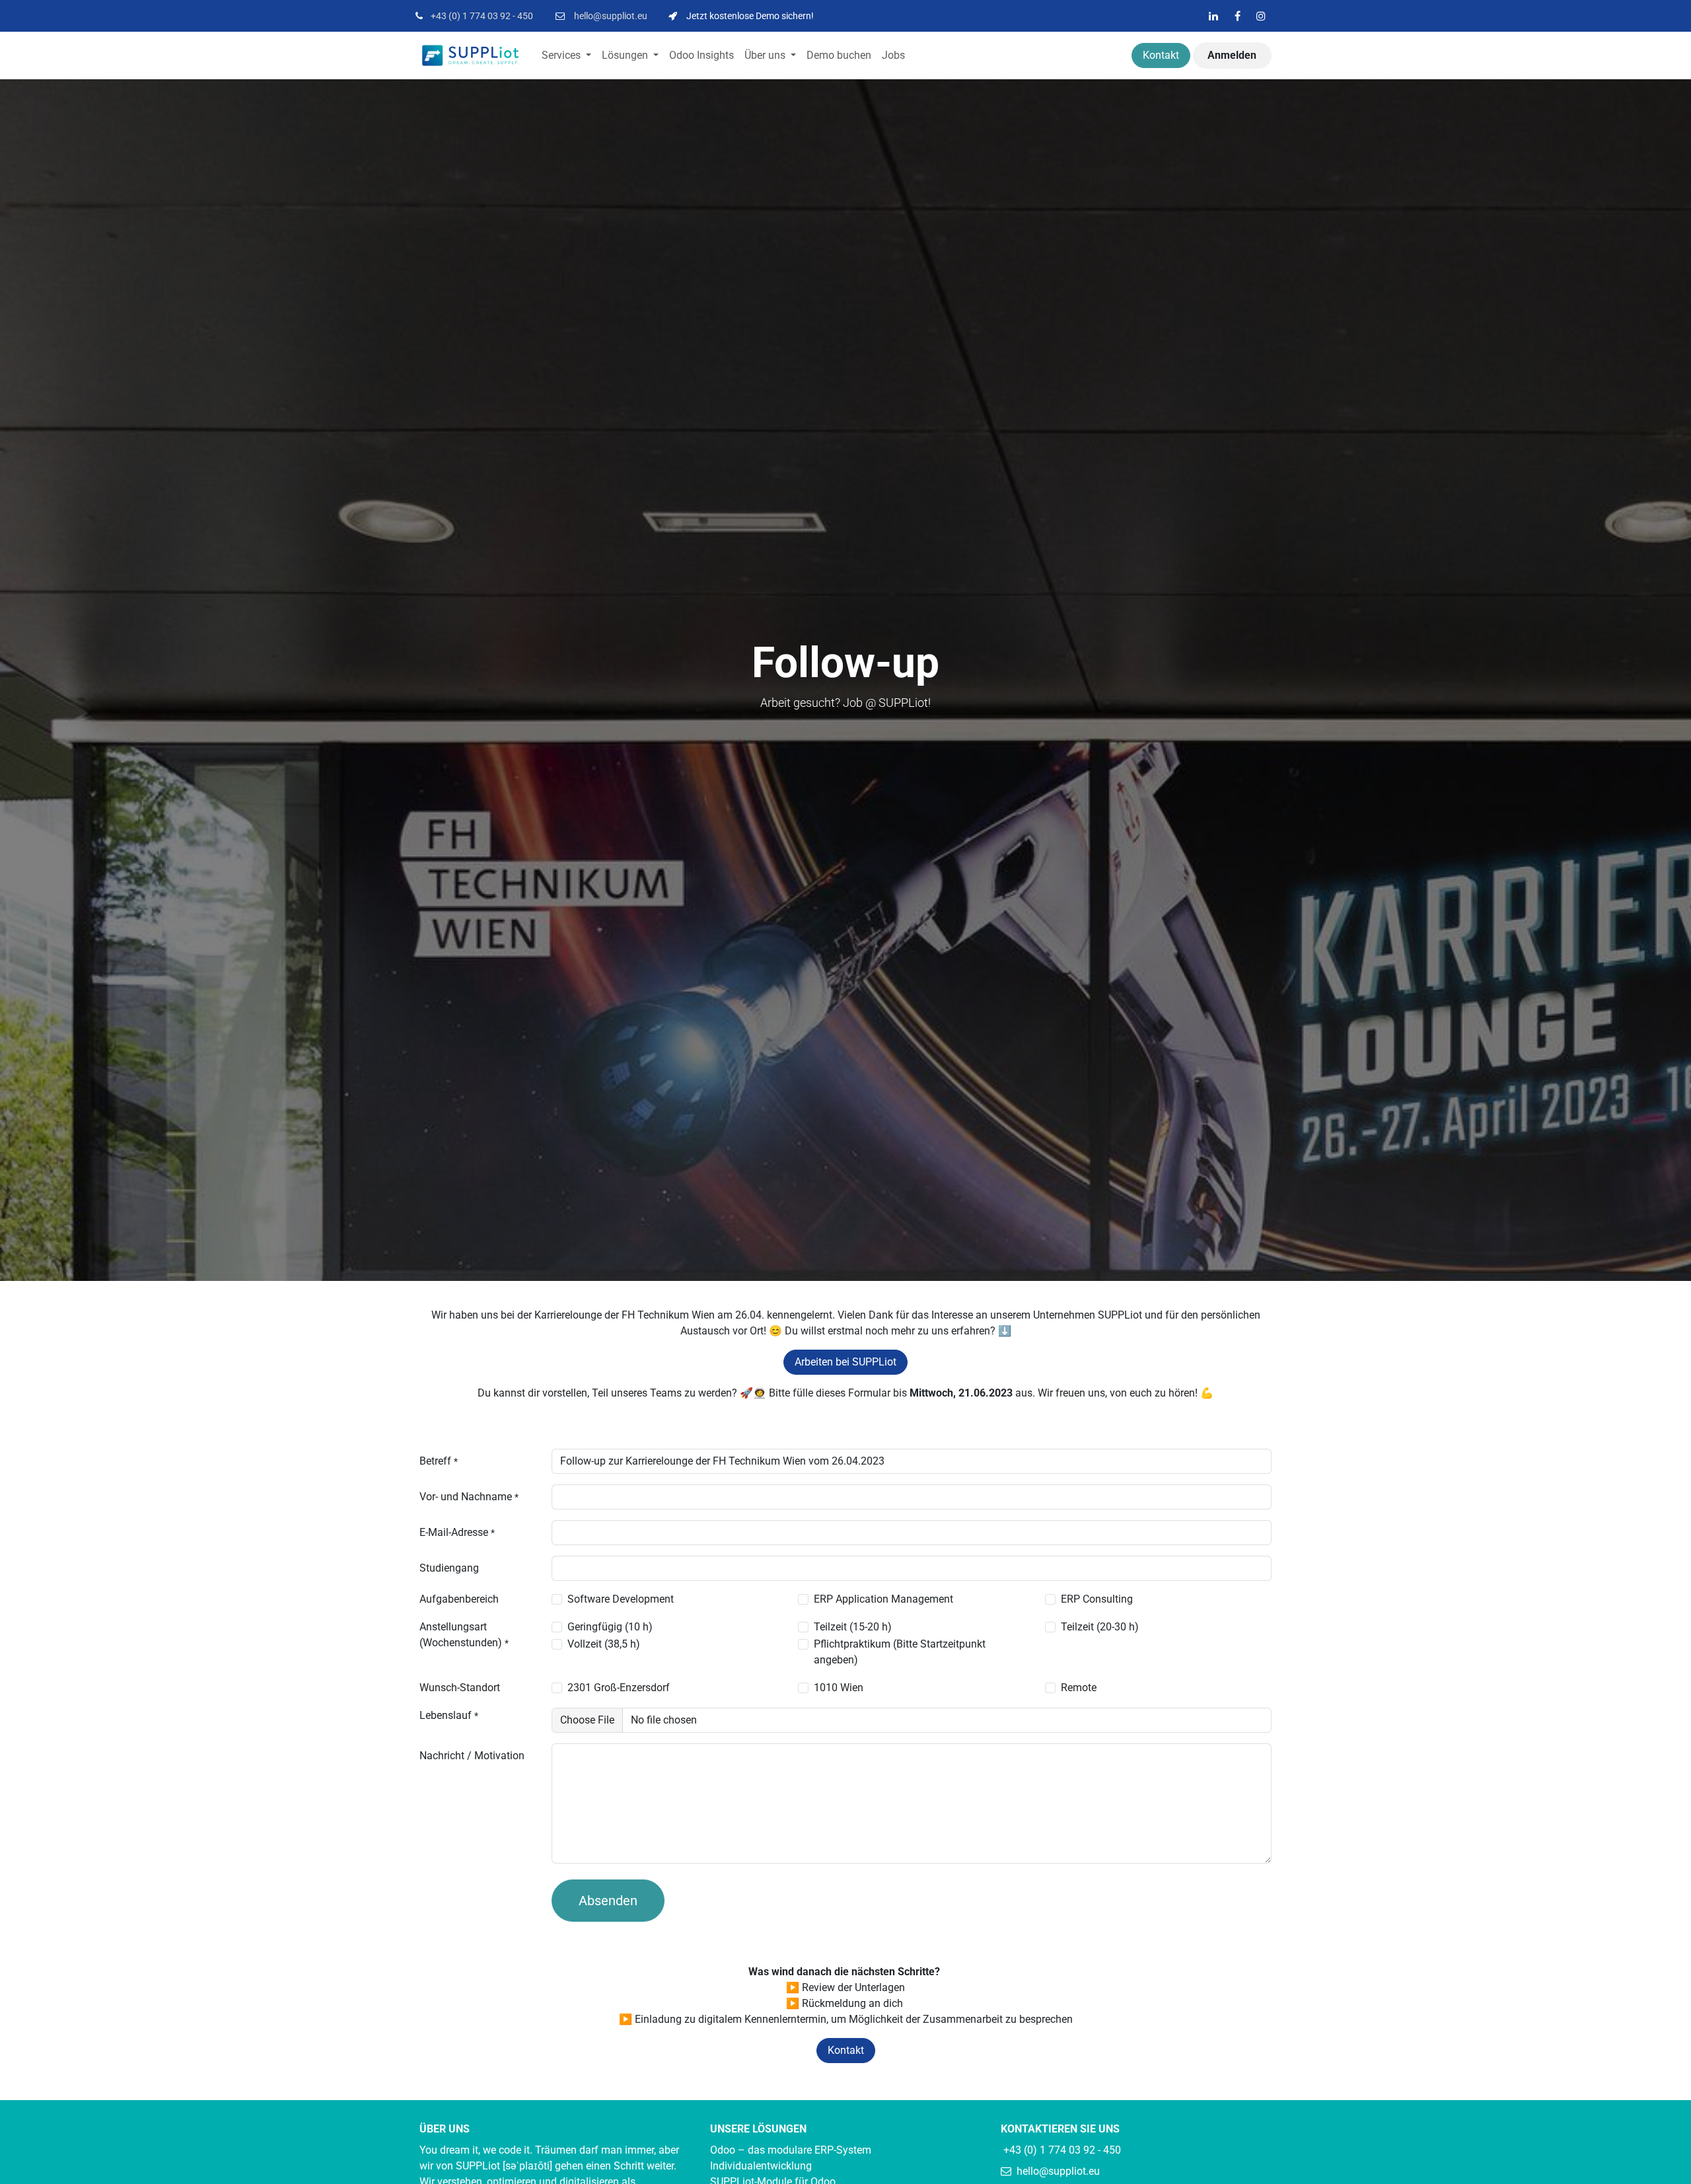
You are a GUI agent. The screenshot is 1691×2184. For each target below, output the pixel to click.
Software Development (621, 1599)
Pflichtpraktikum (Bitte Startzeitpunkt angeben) (900, 1652)
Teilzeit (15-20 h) (853, 1627)
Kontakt (1161, 55)
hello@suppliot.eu (611, 16)
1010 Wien (839, 1688)
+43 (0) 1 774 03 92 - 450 (482, 16)
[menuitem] (566, 55)
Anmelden (1232, 55)
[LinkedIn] (1213, 16)
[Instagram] (1261, 16)
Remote (1079, 1688)
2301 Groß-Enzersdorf (619, 1688)
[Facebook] (1237, 16)
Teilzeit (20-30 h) (1100, 1627)
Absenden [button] (608, 1901)
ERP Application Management (883, 1599)
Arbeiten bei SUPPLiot (845, 1362)
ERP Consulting (1097, 1599)
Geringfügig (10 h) (610, 1627)
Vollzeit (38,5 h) (604, 1644)
